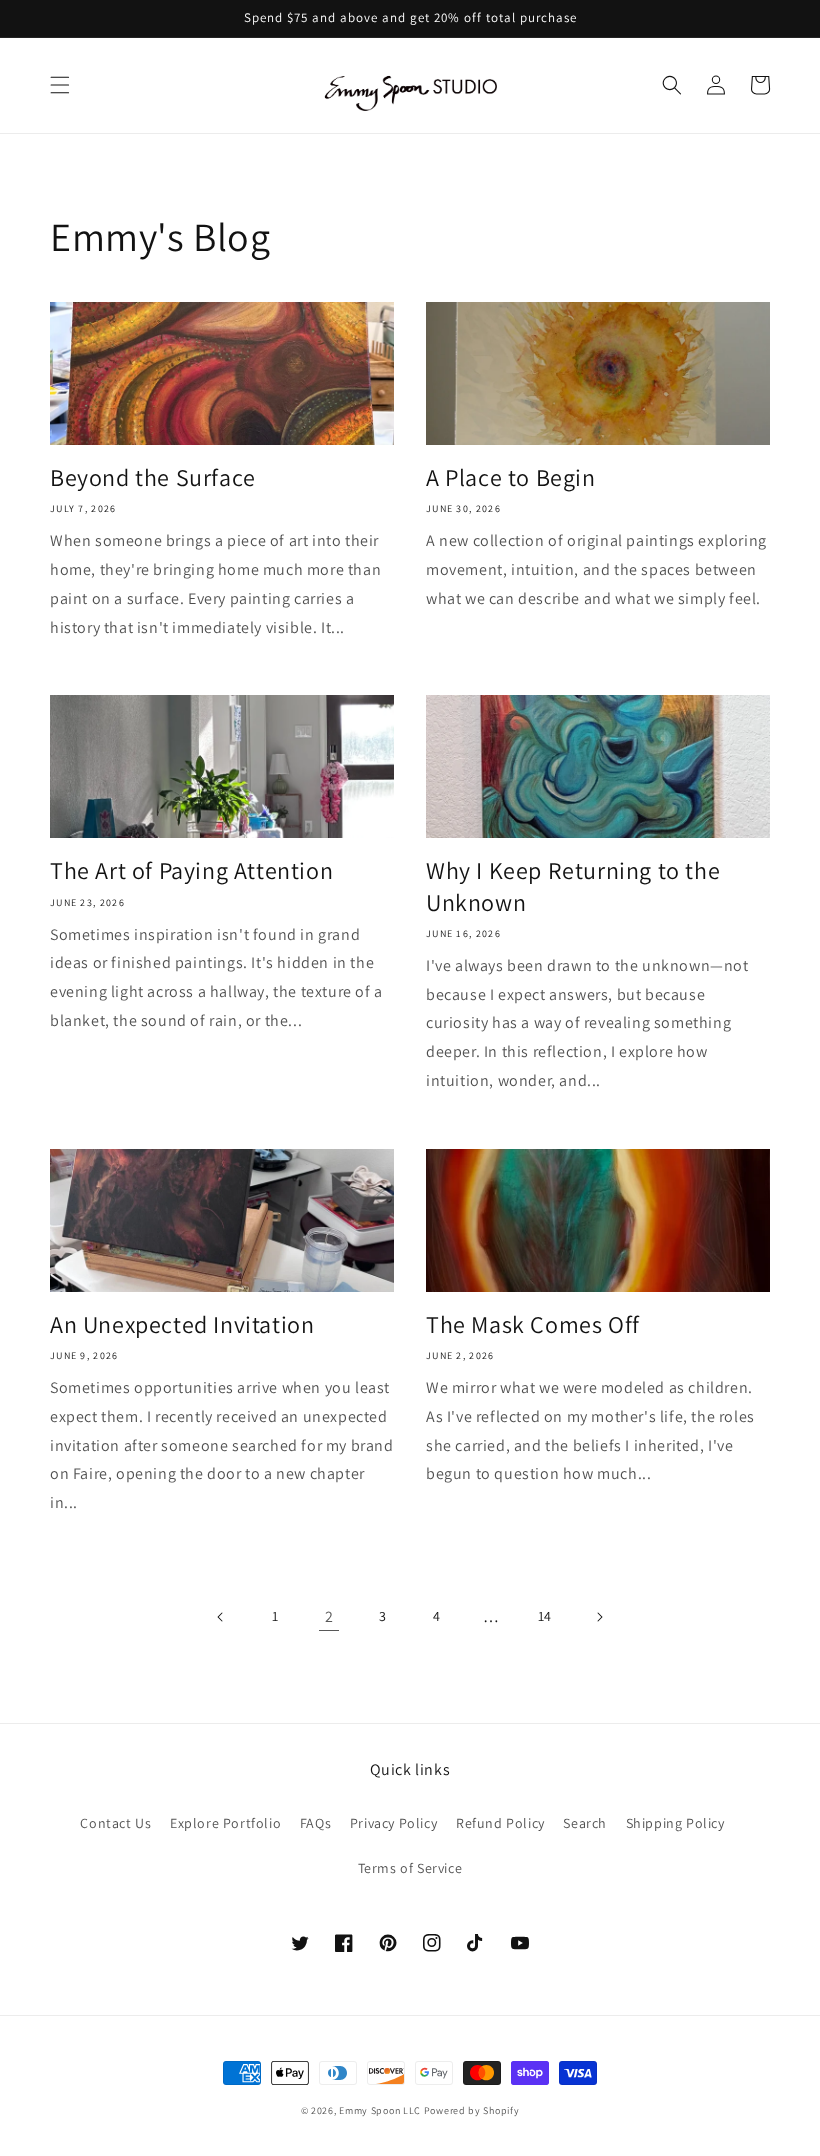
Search (585, 1823)
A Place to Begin (511, 477)
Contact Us (115, 1823)
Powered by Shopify (472, 2110)
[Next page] (599, 1617)
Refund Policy (500, 1823)
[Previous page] (221, 1617)
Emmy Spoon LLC (380, 2110)
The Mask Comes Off (533, 1324)
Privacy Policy (393, 1823)
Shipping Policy (675, 1823)
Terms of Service (410, 1868)
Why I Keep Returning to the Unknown (573, 886)
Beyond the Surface (153, 477)
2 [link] (329, 1616)
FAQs (315, 1823)
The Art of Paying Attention (191, 870)
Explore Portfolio (225, 1823)
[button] (60, 85)
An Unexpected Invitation (182, 1324)
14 (545, 1616)
